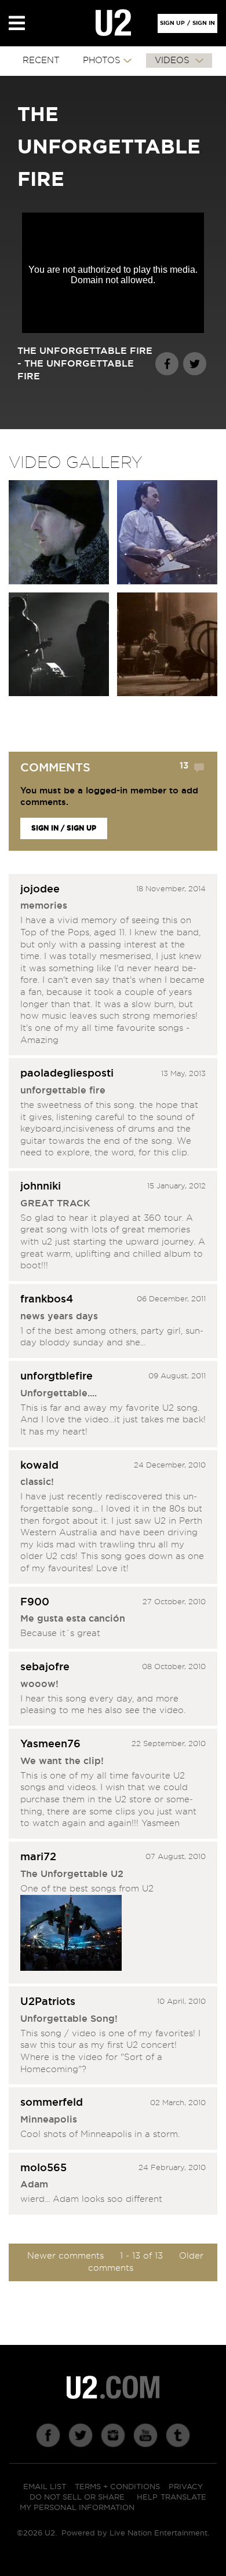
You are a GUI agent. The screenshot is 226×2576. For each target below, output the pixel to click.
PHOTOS (102, 61)
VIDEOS (174, 61)
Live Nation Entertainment (158, 2533)
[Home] (113, 23)
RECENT (41, 61)
